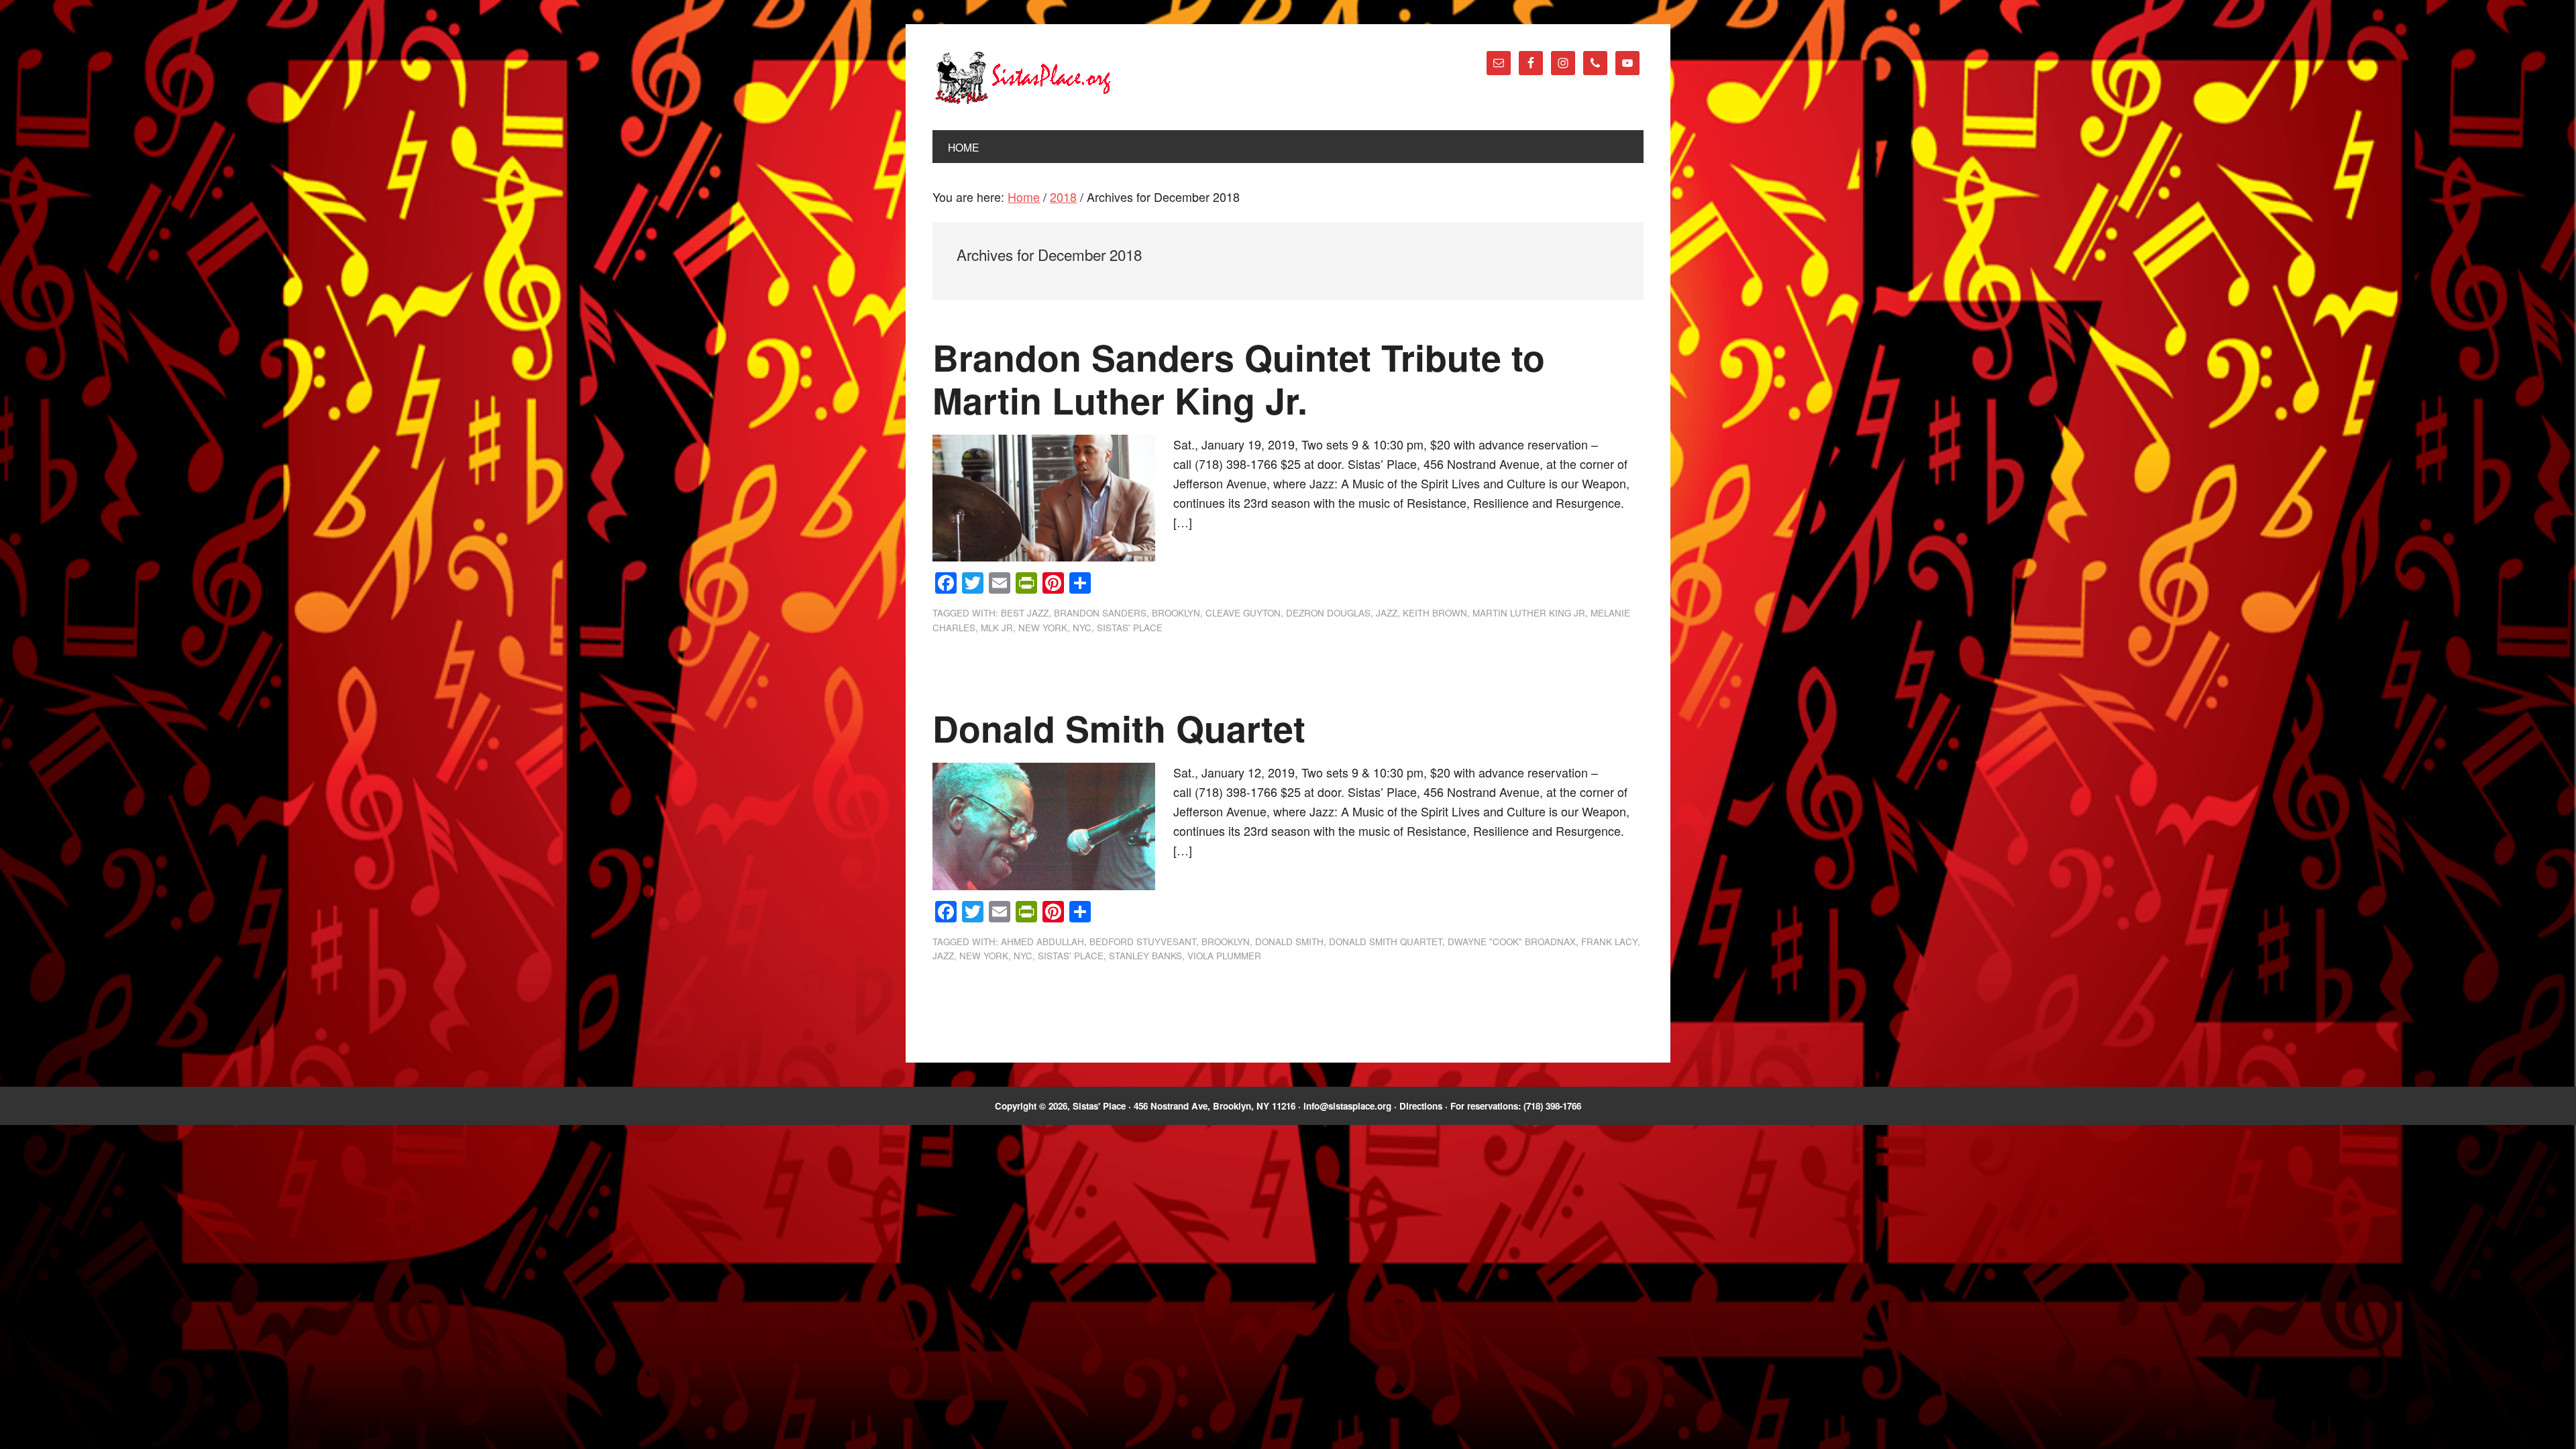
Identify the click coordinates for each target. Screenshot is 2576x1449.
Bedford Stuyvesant (1143, 942)
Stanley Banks (1145, 956)
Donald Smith (1289, 942)
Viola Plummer (1224, 956)
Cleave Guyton (1243, 613)
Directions (1421, 1106)
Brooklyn (1176, 613)
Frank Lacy (1609, 942)
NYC (1082, 628)
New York (1043, 628)
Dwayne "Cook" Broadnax (1512, 942)
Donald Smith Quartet (1119, 728)
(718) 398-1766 (1552, 1106)
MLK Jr (997, 628)
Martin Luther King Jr (1529, 613)
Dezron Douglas (1328, 613)
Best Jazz (1025, 613)
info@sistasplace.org (1347, 1106)
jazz (1387, 613)
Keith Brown (1435, 613)
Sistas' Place (1023, 78)
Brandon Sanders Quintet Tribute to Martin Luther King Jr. (1239, 379)
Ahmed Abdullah (1042, 942)
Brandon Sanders (1100, 613)
